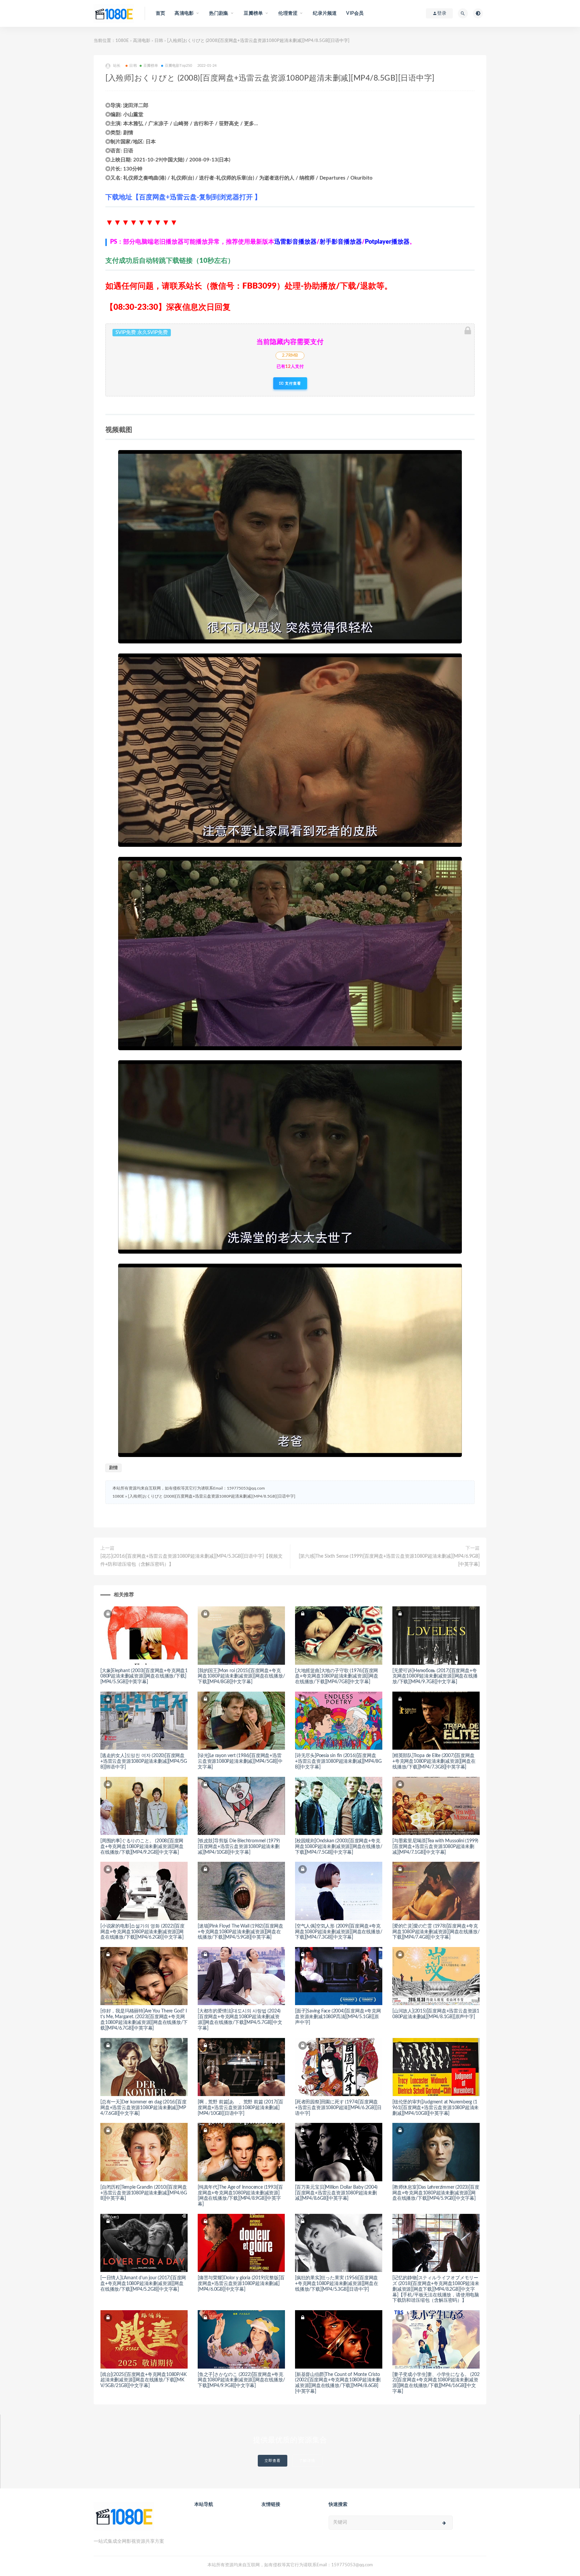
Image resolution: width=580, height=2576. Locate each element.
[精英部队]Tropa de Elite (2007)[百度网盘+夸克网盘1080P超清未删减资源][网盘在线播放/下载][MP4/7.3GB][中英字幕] (434, 1761)
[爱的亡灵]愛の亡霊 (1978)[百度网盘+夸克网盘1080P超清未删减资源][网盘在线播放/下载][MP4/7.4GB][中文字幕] (436, 1932)
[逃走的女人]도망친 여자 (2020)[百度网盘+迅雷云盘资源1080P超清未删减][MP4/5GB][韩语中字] (144, 1761)
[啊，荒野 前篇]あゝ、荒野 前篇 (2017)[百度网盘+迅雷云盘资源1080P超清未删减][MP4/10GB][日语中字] (240, 2108)
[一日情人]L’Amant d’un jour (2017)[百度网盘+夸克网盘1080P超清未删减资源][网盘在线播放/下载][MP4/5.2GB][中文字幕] (143, 2284)
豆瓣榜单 (151, 66)
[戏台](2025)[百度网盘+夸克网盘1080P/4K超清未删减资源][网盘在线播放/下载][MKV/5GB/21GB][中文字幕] (143, 2380)
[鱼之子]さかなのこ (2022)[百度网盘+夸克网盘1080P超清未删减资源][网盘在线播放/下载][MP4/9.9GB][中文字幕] (241, 2380)
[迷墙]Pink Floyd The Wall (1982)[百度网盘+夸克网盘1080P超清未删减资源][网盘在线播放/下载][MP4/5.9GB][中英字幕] (240, 1932)
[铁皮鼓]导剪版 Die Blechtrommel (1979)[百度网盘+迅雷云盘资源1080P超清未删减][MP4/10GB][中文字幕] (239, 1847)
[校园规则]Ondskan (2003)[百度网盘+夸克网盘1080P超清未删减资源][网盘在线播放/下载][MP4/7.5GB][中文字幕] (339, 1847)
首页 (160, 13)
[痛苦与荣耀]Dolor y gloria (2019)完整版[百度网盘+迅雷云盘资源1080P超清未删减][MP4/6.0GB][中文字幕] (241, 2284)
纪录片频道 (325, 13)
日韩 (159, 41)
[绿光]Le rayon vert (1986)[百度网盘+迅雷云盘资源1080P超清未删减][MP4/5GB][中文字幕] (240, 1761)
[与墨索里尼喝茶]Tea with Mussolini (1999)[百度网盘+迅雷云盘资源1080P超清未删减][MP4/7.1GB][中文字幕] (435, 1847)
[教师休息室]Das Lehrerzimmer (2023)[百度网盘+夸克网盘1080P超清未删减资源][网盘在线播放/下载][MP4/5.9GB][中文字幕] (436, 2193)
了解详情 (307, 2461)
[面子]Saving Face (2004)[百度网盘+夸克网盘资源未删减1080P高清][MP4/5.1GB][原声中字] (338, 2017)
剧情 (113, 1468)
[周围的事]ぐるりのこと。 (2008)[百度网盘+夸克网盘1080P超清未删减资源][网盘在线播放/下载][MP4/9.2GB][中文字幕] (142, 1847)
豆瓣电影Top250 (179, 66)
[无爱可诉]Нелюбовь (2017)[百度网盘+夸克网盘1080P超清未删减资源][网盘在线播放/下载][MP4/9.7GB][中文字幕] (435, 1676)
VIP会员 (355, 13)
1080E (122, 41)
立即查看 (273, 2461)
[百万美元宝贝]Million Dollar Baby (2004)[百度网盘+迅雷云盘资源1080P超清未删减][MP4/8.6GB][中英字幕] (336, 2193)
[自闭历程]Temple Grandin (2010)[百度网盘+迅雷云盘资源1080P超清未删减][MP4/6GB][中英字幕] (144, 2193)
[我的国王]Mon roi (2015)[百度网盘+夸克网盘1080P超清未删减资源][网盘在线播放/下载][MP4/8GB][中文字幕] (241, 1676)
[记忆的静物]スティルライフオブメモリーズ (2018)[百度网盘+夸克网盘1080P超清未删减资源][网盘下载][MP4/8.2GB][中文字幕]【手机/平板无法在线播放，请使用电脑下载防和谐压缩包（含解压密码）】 (436, 2289)
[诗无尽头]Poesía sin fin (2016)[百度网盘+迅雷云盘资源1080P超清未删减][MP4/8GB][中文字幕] (338, 1761)
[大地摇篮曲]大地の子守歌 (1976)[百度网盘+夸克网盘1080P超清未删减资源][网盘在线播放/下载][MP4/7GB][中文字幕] (337, 1676)
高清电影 (142, 41)
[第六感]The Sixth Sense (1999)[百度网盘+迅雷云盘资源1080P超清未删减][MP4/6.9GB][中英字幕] (389, 1560)
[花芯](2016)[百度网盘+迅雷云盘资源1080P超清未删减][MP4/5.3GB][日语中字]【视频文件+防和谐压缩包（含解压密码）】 (191, 1560)
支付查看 (292, 383)
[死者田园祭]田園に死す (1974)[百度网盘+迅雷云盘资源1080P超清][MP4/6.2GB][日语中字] (338, 2108)
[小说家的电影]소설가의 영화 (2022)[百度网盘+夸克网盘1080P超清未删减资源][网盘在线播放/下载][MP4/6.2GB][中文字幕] (142, 1932)
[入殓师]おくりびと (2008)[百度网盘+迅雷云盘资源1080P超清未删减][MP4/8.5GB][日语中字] (212, 1496)
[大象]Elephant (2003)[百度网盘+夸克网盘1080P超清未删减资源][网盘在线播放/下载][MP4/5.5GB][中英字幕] (144, 1676)
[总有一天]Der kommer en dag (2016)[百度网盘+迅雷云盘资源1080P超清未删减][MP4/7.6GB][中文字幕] (143, 2108)
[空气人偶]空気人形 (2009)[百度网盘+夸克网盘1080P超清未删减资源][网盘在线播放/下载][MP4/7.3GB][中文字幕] (339, 1932)
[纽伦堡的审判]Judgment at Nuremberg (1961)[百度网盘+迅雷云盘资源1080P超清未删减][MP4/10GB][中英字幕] (436, 2108)
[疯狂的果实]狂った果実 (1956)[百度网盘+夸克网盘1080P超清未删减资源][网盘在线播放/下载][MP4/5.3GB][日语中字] (337, 2284)
